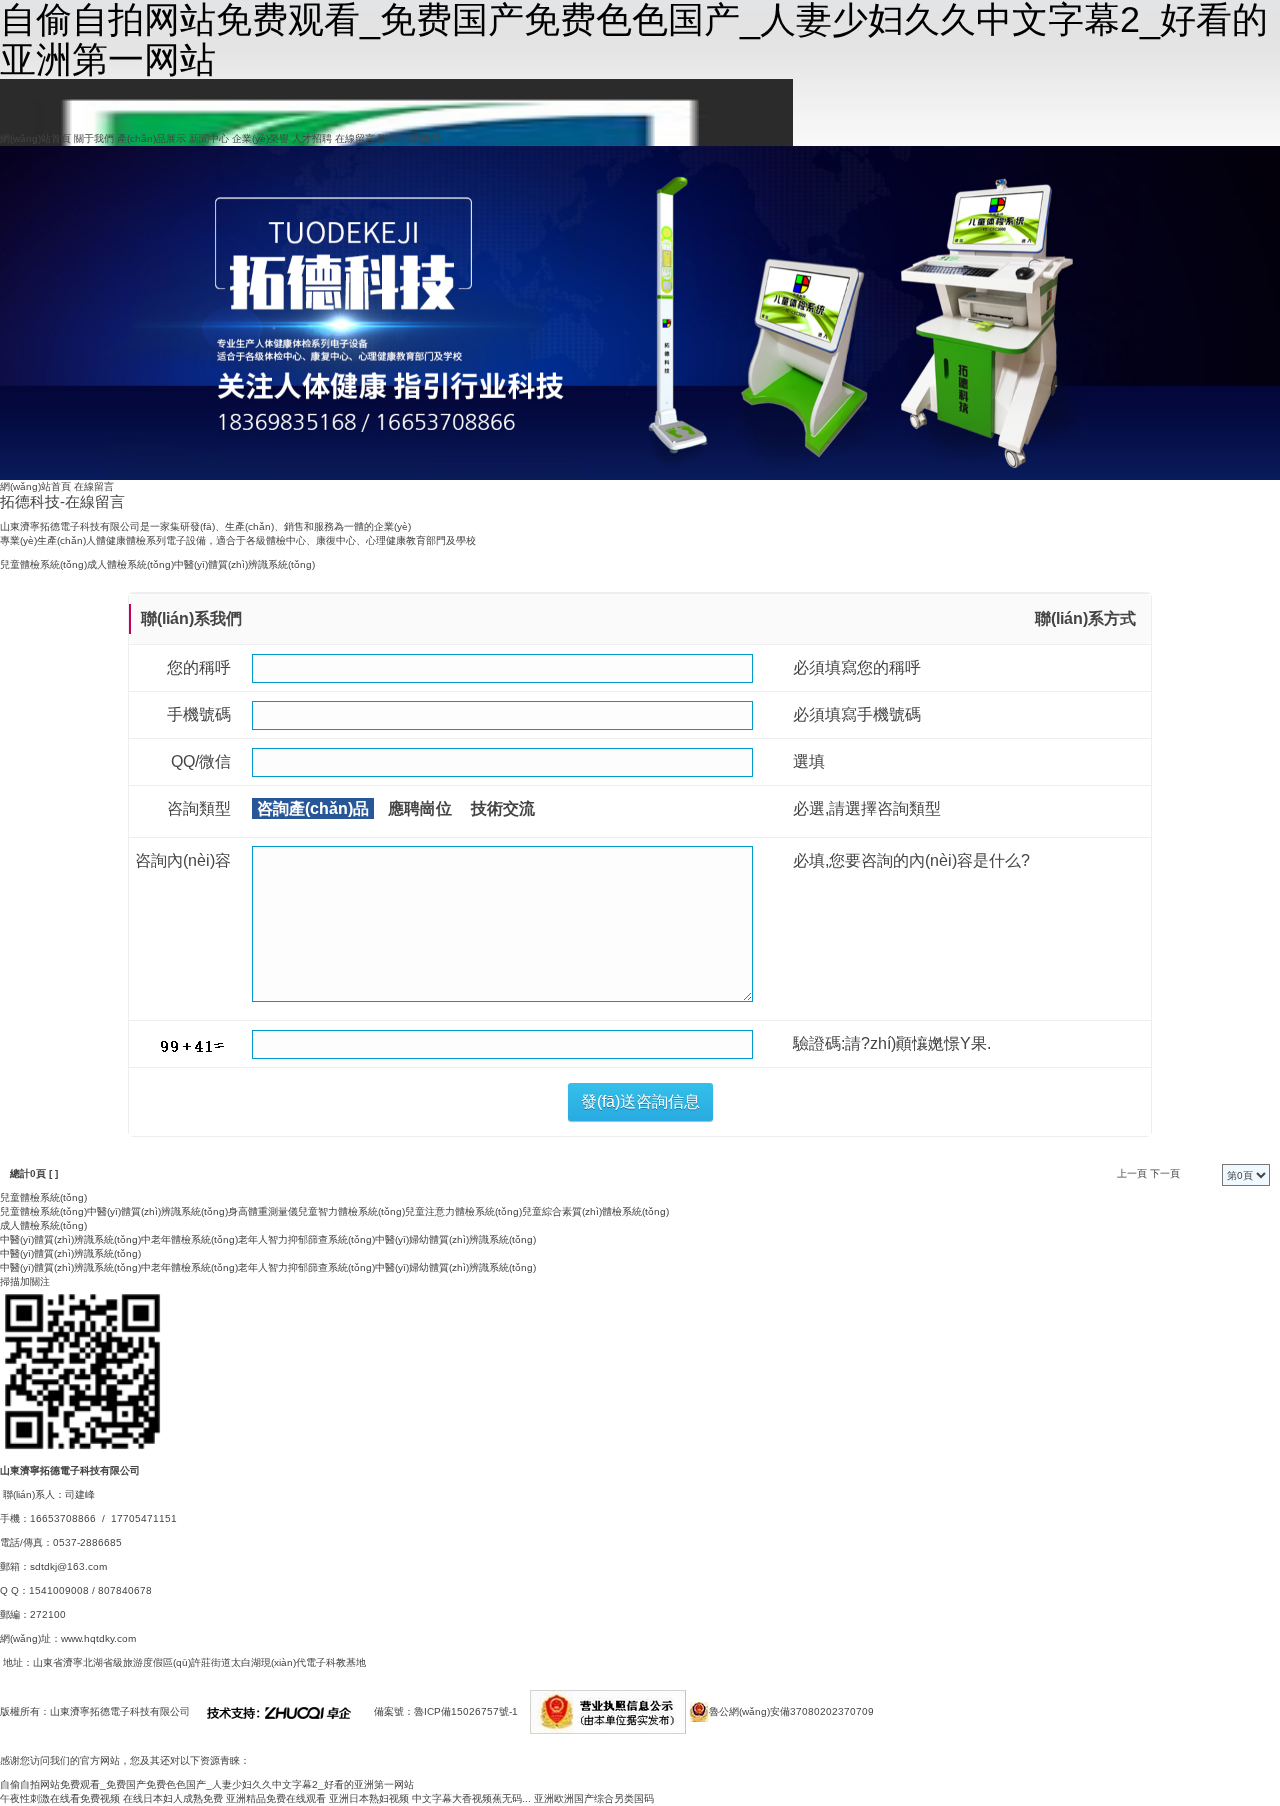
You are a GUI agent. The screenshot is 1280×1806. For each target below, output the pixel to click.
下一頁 (1165, 1173)
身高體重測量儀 (263, 1211)
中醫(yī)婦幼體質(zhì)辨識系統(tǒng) (455, 1239)
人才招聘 (312, 138)
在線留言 (355, 138)
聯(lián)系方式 (1085, 618)
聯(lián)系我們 (409, 138)
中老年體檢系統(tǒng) (189, 1239)
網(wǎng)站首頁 (35, 138)
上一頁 (1132, 1173)
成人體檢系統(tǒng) (130, 564)
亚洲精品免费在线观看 (276, 1798)
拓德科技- (62, 501)
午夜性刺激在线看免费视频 (60, 1798)
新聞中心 (209, 138)
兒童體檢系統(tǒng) (43, 564)
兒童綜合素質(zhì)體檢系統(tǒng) (595, 1211)
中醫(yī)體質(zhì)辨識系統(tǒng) (244, 564)
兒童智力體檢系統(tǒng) (351, 1211)
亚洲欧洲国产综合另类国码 (594, 1798)
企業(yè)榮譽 (260, 138)
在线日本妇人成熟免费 (173, 1798)
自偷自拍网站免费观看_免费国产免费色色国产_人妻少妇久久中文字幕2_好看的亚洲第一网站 (207, 1784)
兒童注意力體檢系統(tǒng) (463, 1211)
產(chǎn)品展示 (151, 138)
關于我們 (94, 138)
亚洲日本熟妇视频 (369, 1798)
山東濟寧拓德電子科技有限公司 (120, 1711)
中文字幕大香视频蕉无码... (471, 1798)
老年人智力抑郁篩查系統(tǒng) (306, 1239)
